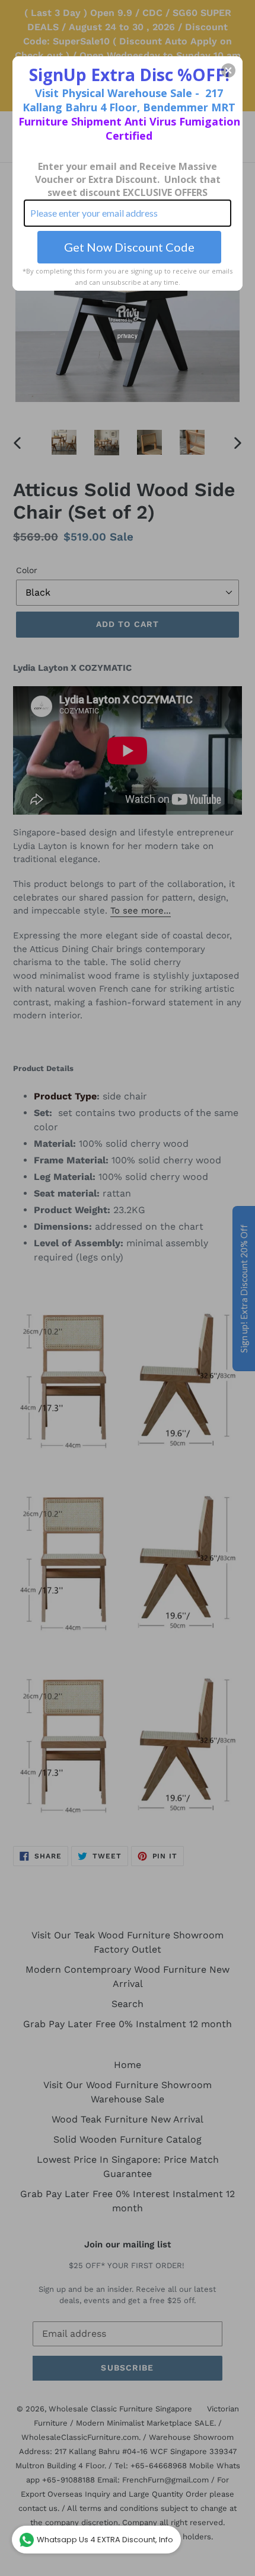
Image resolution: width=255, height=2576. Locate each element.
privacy (128, 336)
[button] (228, 70)
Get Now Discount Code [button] (129, 247)
